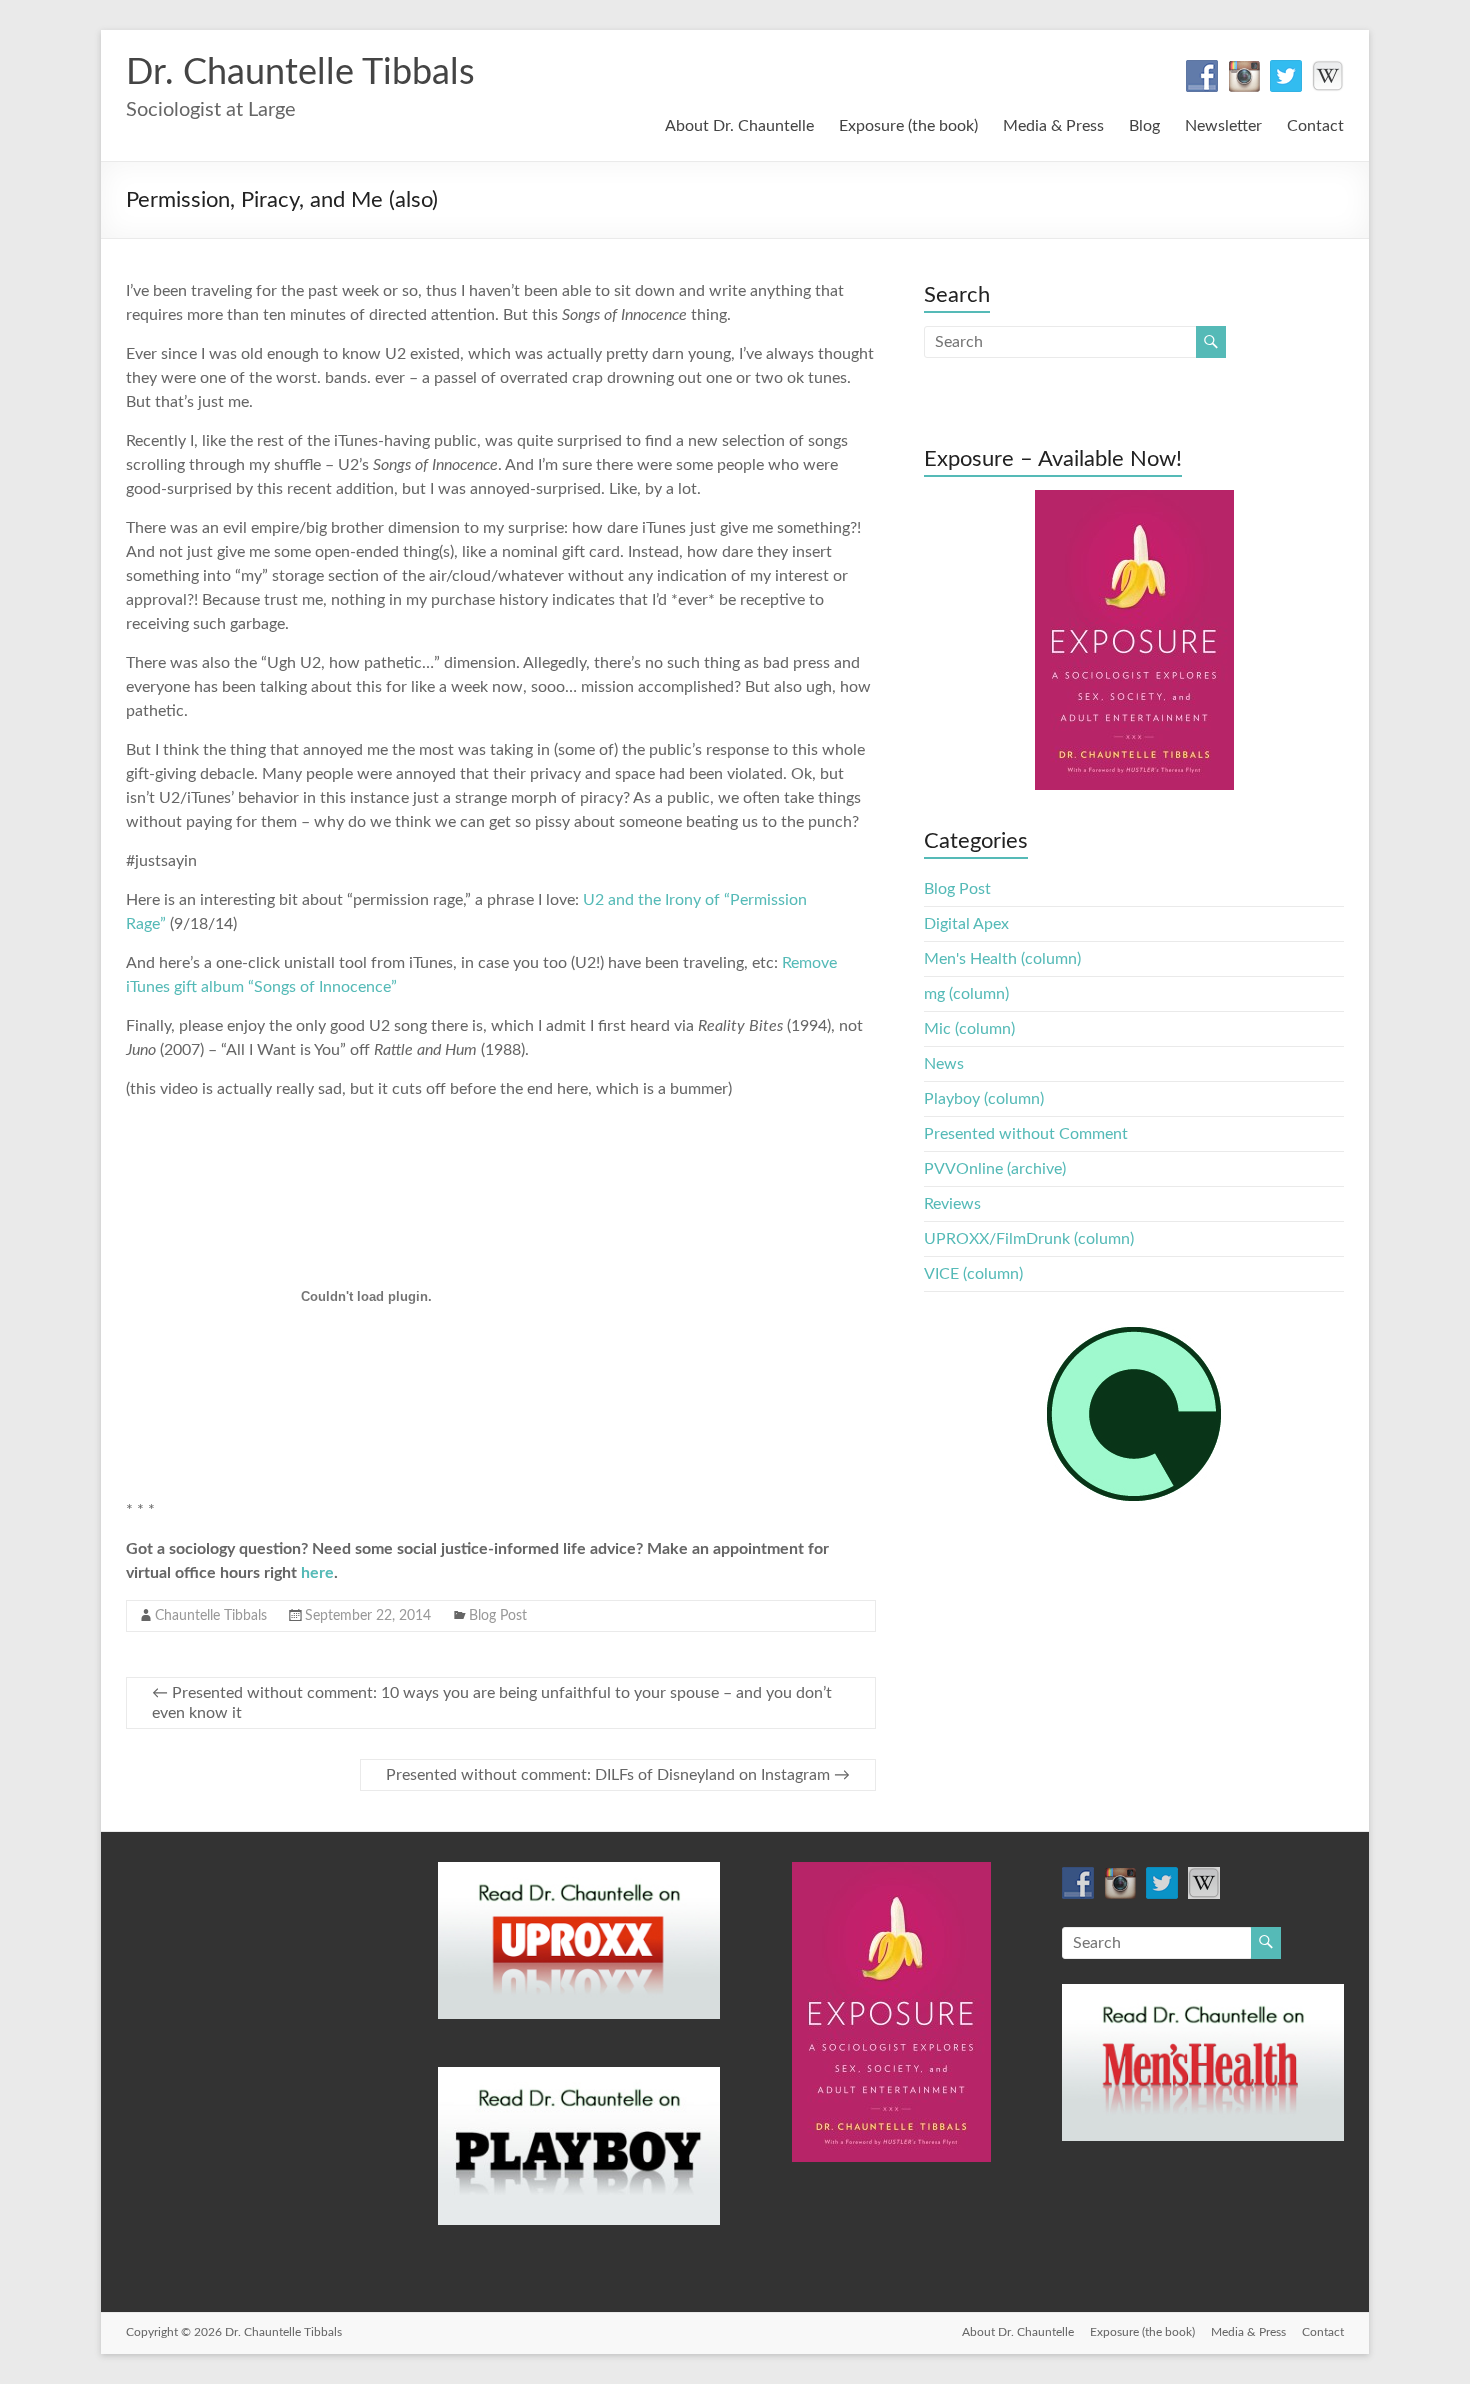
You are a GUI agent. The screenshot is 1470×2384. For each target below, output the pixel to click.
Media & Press (1053, 126)
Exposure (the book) (908, 126)
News (944, 1064)
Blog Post (498, 1616)
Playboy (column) (984, 1099)
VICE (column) (973, 1274)
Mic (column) (969, 1029)
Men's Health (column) (1002, 959)
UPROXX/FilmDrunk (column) (1029, 1239)
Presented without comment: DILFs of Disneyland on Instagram (618, 1775)
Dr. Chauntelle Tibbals (300, 73)
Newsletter (1223, 126)
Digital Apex (966, 924)
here (317, 1573)
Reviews (952, 1204)
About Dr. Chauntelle (739, 126)
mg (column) (966, 994)
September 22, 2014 (368, 1616)
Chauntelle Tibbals (211, 1616)
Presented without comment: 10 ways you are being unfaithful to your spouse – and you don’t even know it (492, 1703)
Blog (1144, 126)
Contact (1315, 126)
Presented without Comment (1026, 1134)
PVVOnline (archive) (995, 1169)
